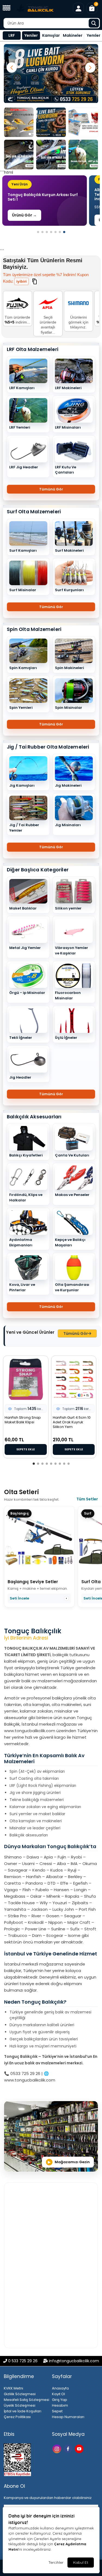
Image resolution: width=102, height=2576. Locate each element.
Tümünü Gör (51, 489)
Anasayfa (60, 2388)
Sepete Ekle (26, 1449)
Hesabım (60, 2405)
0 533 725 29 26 (23, 2361)
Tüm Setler (87, 1499)
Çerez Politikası (17, 2417)
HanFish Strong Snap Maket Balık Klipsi (23, 1420)
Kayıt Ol (58, 2394)
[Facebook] (69, 2448)
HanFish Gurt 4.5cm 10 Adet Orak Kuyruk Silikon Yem (72, 1422)
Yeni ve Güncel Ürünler (30, 1332)
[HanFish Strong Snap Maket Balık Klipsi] (26, 1379)
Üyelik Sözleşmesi (20, 2405)
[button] (7, 8)
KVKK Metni (13, 2388)
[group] (44, 201)
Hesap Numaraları (68, 2417)
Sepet (57, 2411)
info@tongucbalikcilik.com (74, 2361)
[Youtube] (80, 2448)
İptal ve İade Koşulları (23, 2411)
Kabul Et (81, 2562)
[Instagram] (58, 2448)
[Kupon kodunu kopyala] (34, 282)
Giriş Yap (60, 2400)
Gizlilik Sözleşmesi (20, 2394)
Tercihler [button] (56, 2562)
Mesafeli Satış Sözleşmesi (27, 2400)
